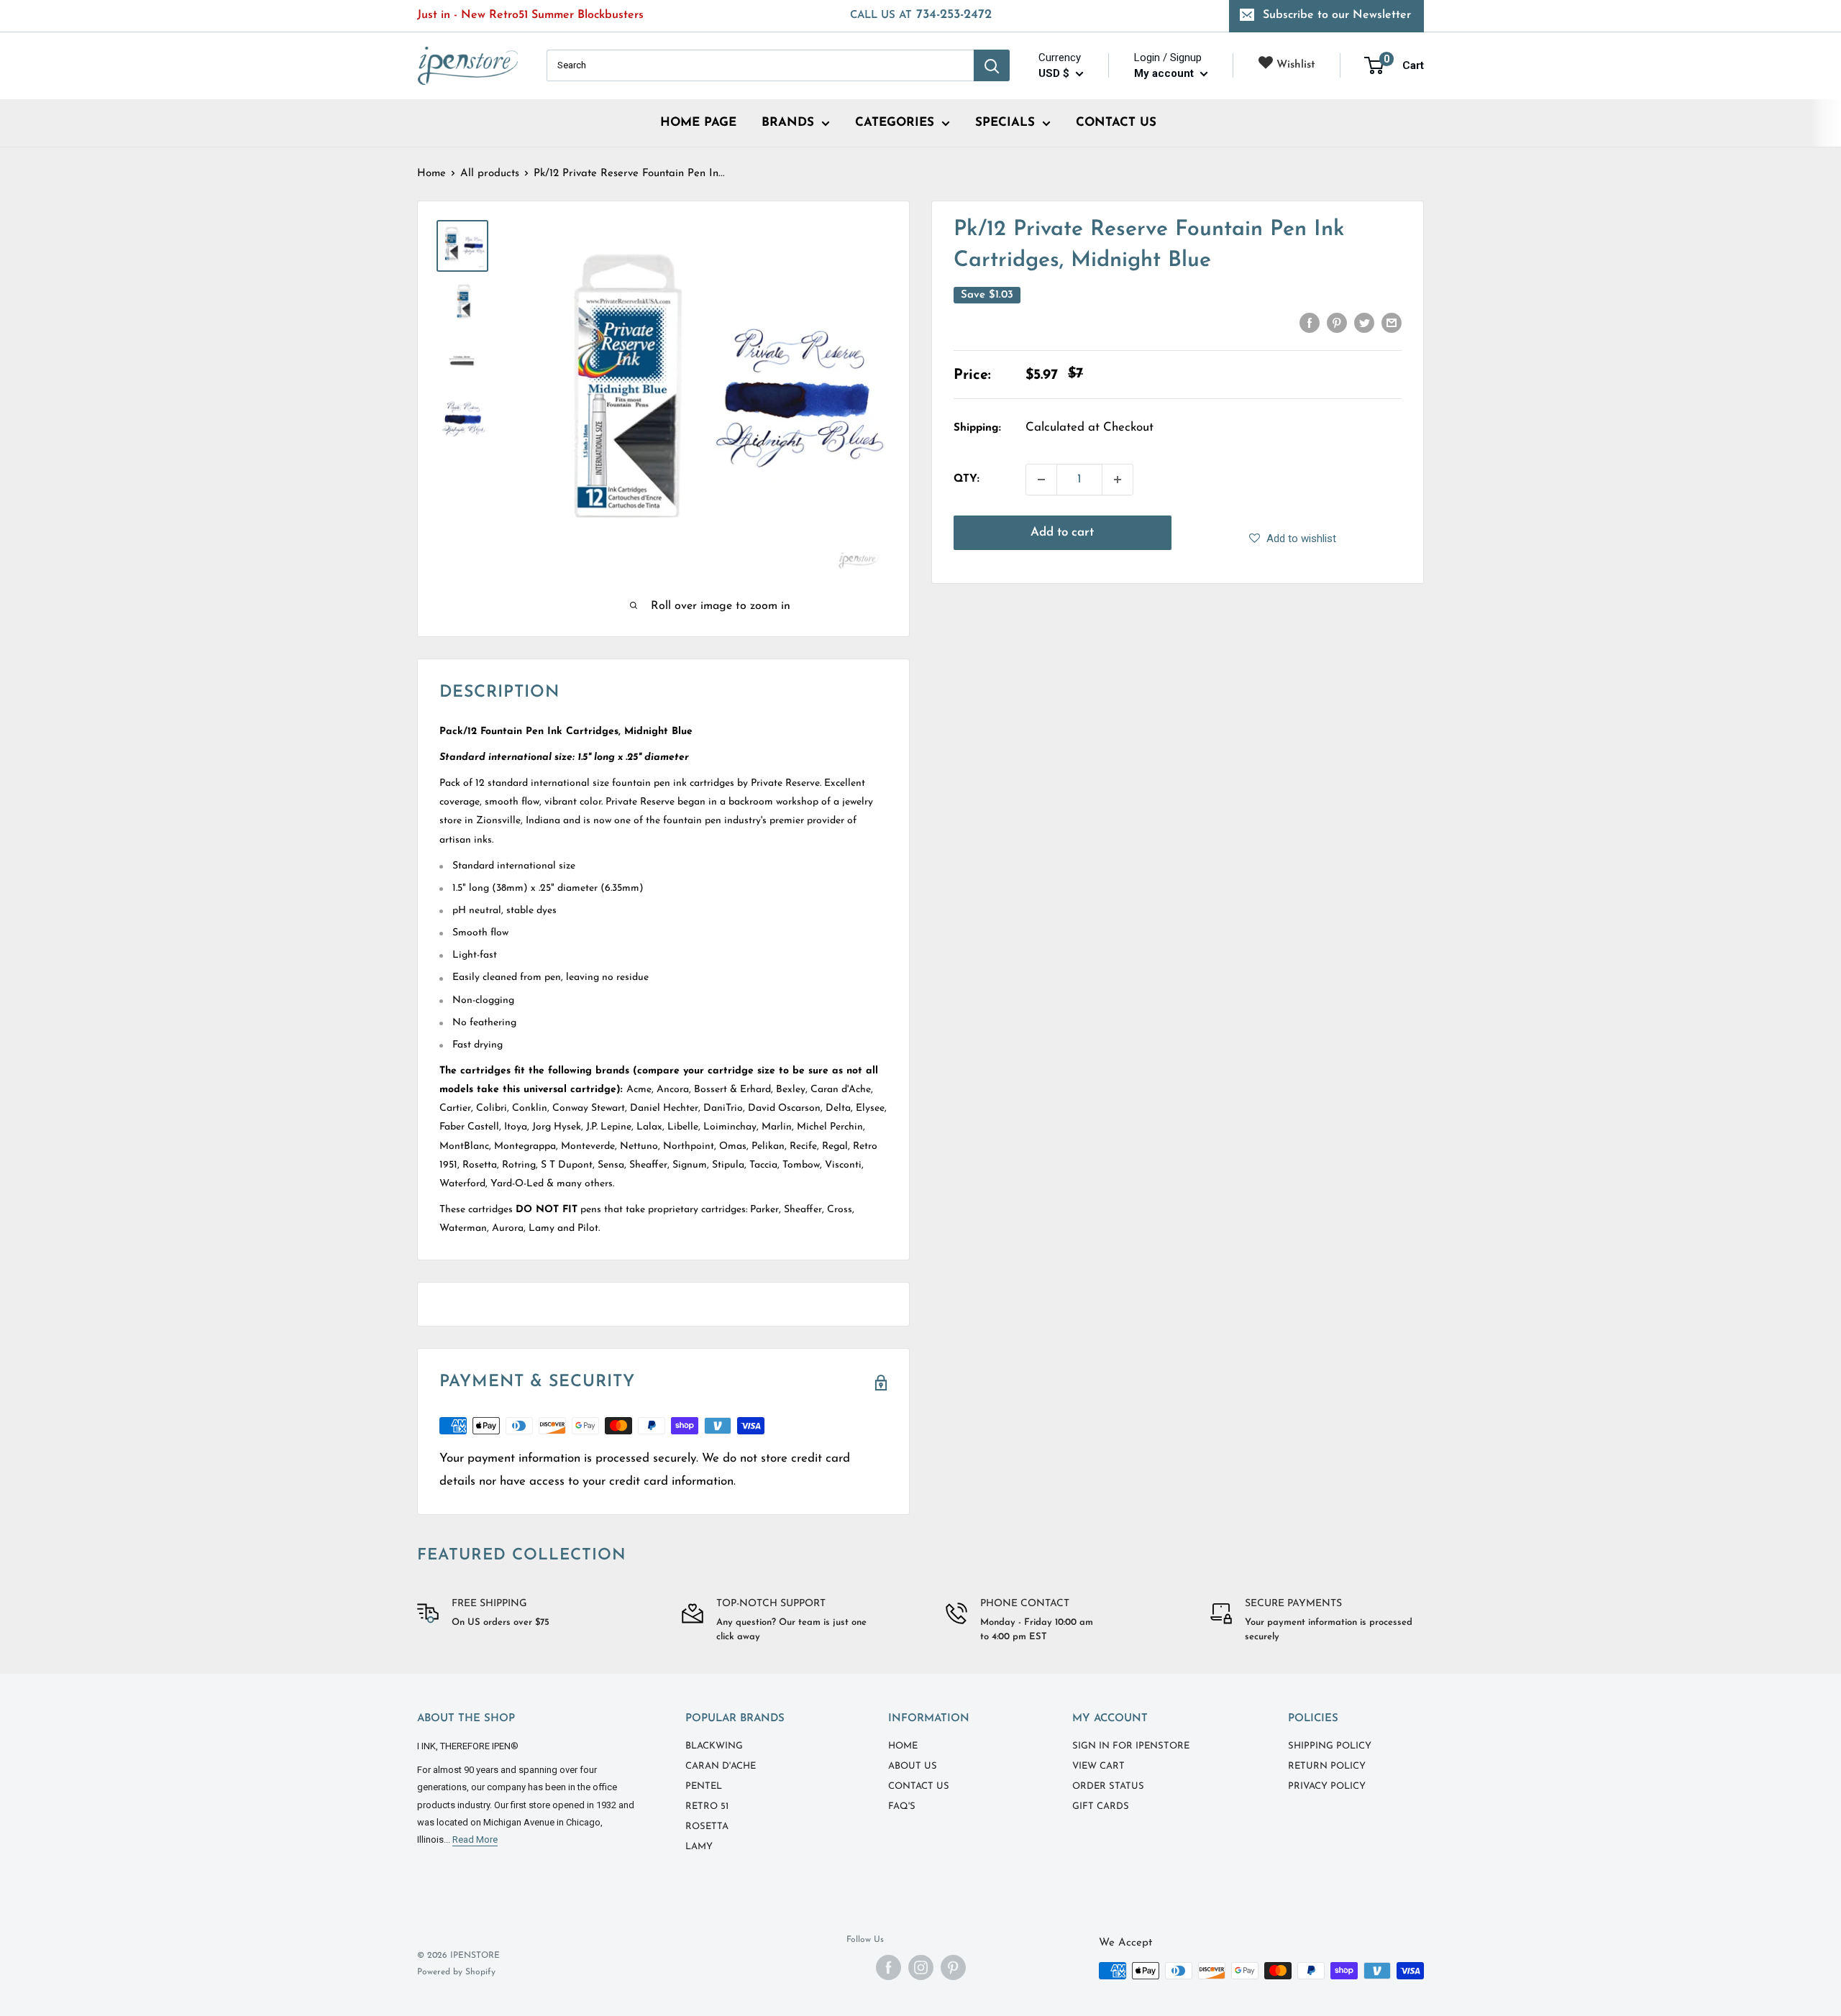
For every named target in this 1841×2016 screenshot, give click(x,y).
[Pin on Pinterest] (1337, 323)
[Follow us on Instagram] (921, 1967)
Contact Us (919, 1786)
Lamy (699, 1847)
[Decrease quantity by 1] (1041, 480)
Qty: (967, 479)
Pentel (704, 1786)
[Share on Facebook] (1310, 323)
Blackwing (714, 1746)
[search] (760, 65)
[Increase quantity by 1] (1118, 480)
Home (431, 174)
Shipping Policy (1330, 1746)
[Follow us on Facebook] (888, 1967)
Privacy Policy (1327, 1786)
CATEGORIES (895, 123)
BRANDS (788, 123)
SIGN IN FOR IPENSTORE (1131, 1746)
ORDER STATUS (1108, 1786)
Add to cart (1062, 532)
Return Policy (1327, 1766)
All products (490, 174)
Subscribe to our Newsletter (1337, 15)
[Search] (992, 65)
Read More (475, 1839)
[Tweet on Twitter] (1364, 323)
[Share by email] (1392, 323)
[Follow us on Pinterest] (953, 1967)
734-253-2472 (921, 15)
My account (1165, 73)
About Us (913, 1766)
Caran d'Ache (721, 1766)
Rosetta (707, 1827)
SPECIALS (1005, 123)
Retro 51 (707, 1806)
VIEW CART (1098, 1766)
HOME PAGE (698, 123)
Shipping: (977, 428)
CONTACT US (1116, 123)
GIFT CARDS (1101, 1806)
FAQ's (902, 1806)
